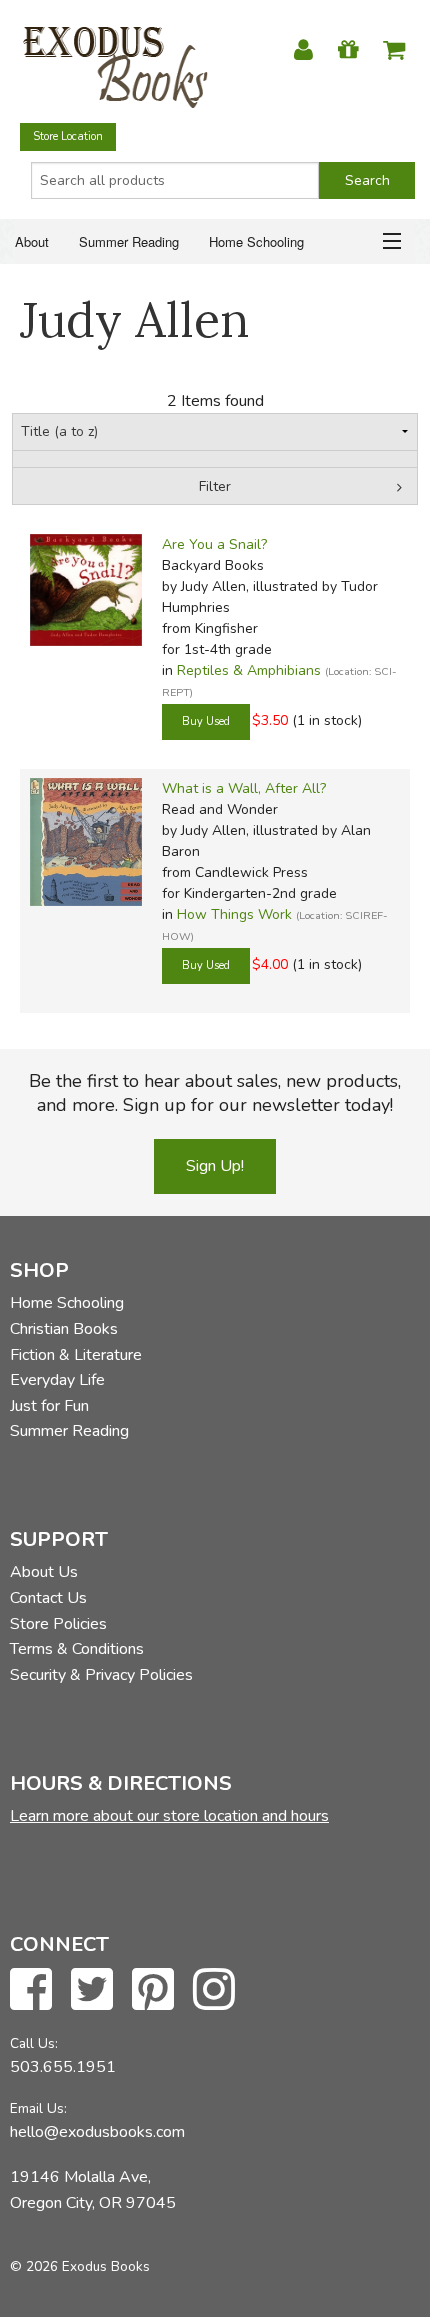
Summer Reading (129, 241)
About (32, 241)
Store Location (68, 136)
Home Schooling (256, 241)
